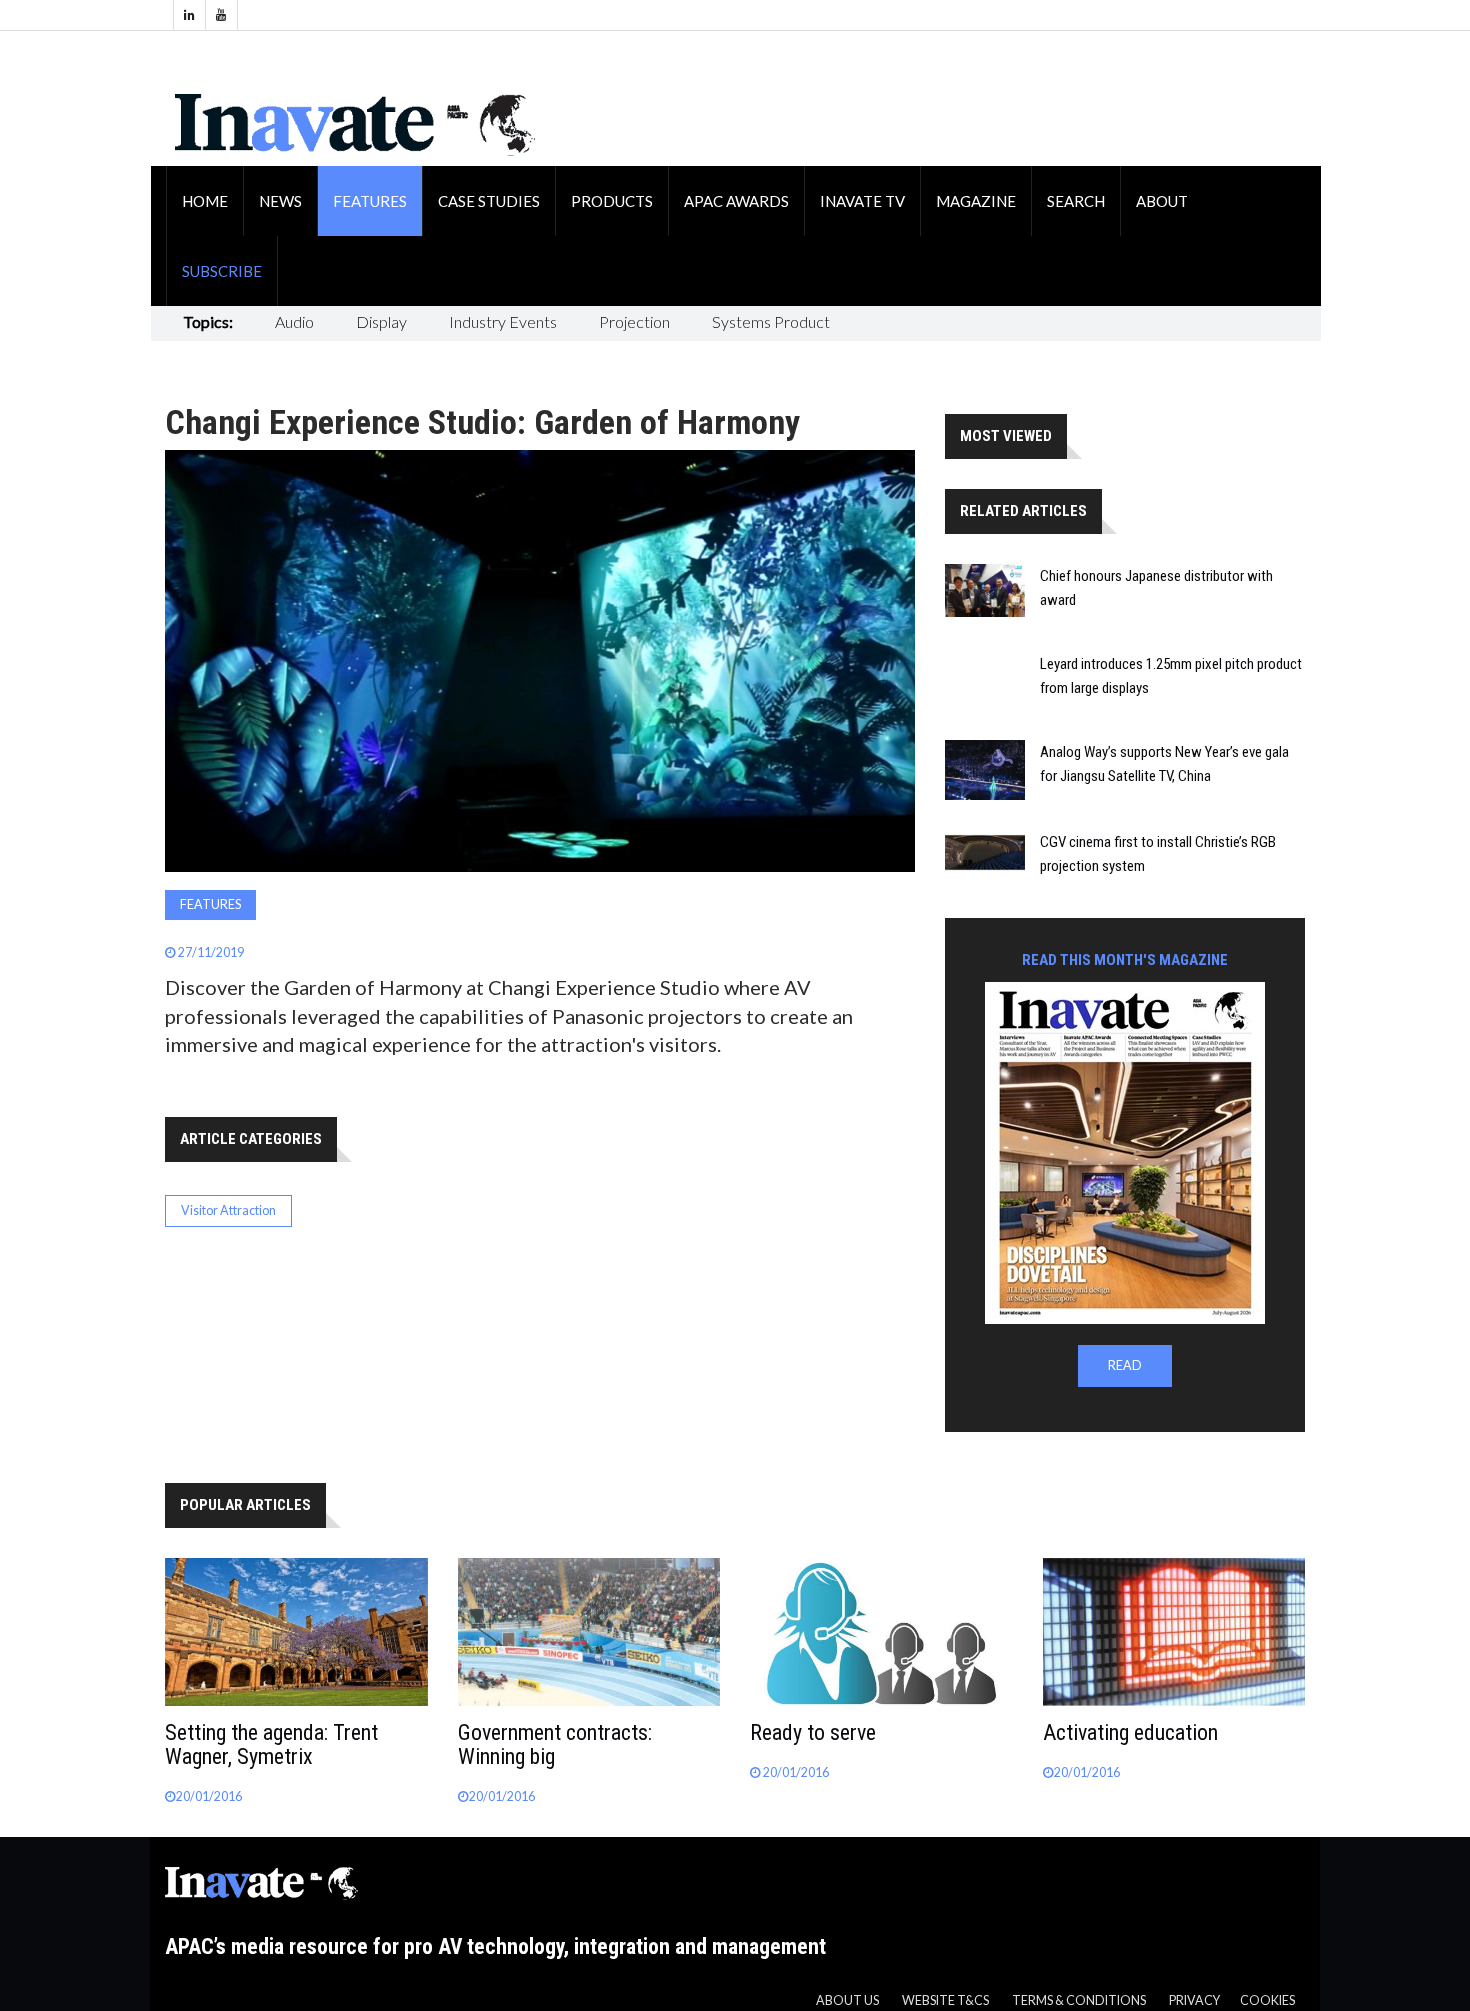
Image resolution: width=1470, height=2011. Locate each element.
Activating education (1130, 1732)
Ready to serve (813, 1732)
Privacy (1194, 2000)
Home (205, 201)
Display (381, 321)
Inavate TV (862, 201)
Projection (634, 321)
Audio (294, 321)
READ (1125, 1365)
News (280, 201)
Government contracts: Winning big (555, 1744)
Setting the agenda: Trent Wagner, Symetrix (271, 1744)
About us (847, 2000)
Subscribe (222, 271)
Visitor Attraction (228, 1210)
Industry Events (503, 321)
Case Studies (489, 201)
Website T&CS (945, 2000)
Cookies (1267, 2000)
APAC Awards (736, 201)
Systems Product (771, 321)
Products (612, 201)
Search (1076, 201)
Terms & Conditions (1079, 2000)
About (1162, 201)
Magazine (976, 201)
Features (370, 201)
